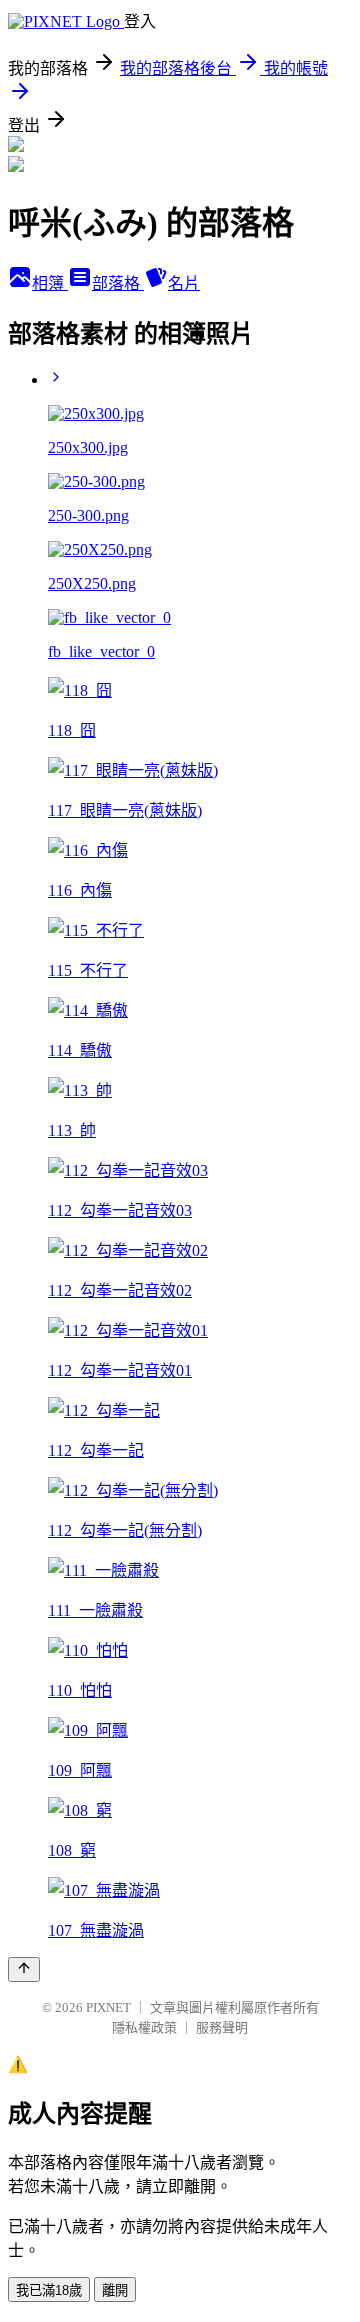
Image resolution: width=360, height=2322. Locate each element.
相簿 (50, 283)
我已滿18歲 (49, 2290)
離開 (115, 2290)
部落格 (118, 283)
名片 (184, 283)
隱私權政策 (144, 2027)
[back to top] (24, 1969)
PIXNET (108, 2007)
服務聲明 (222, 2027)
